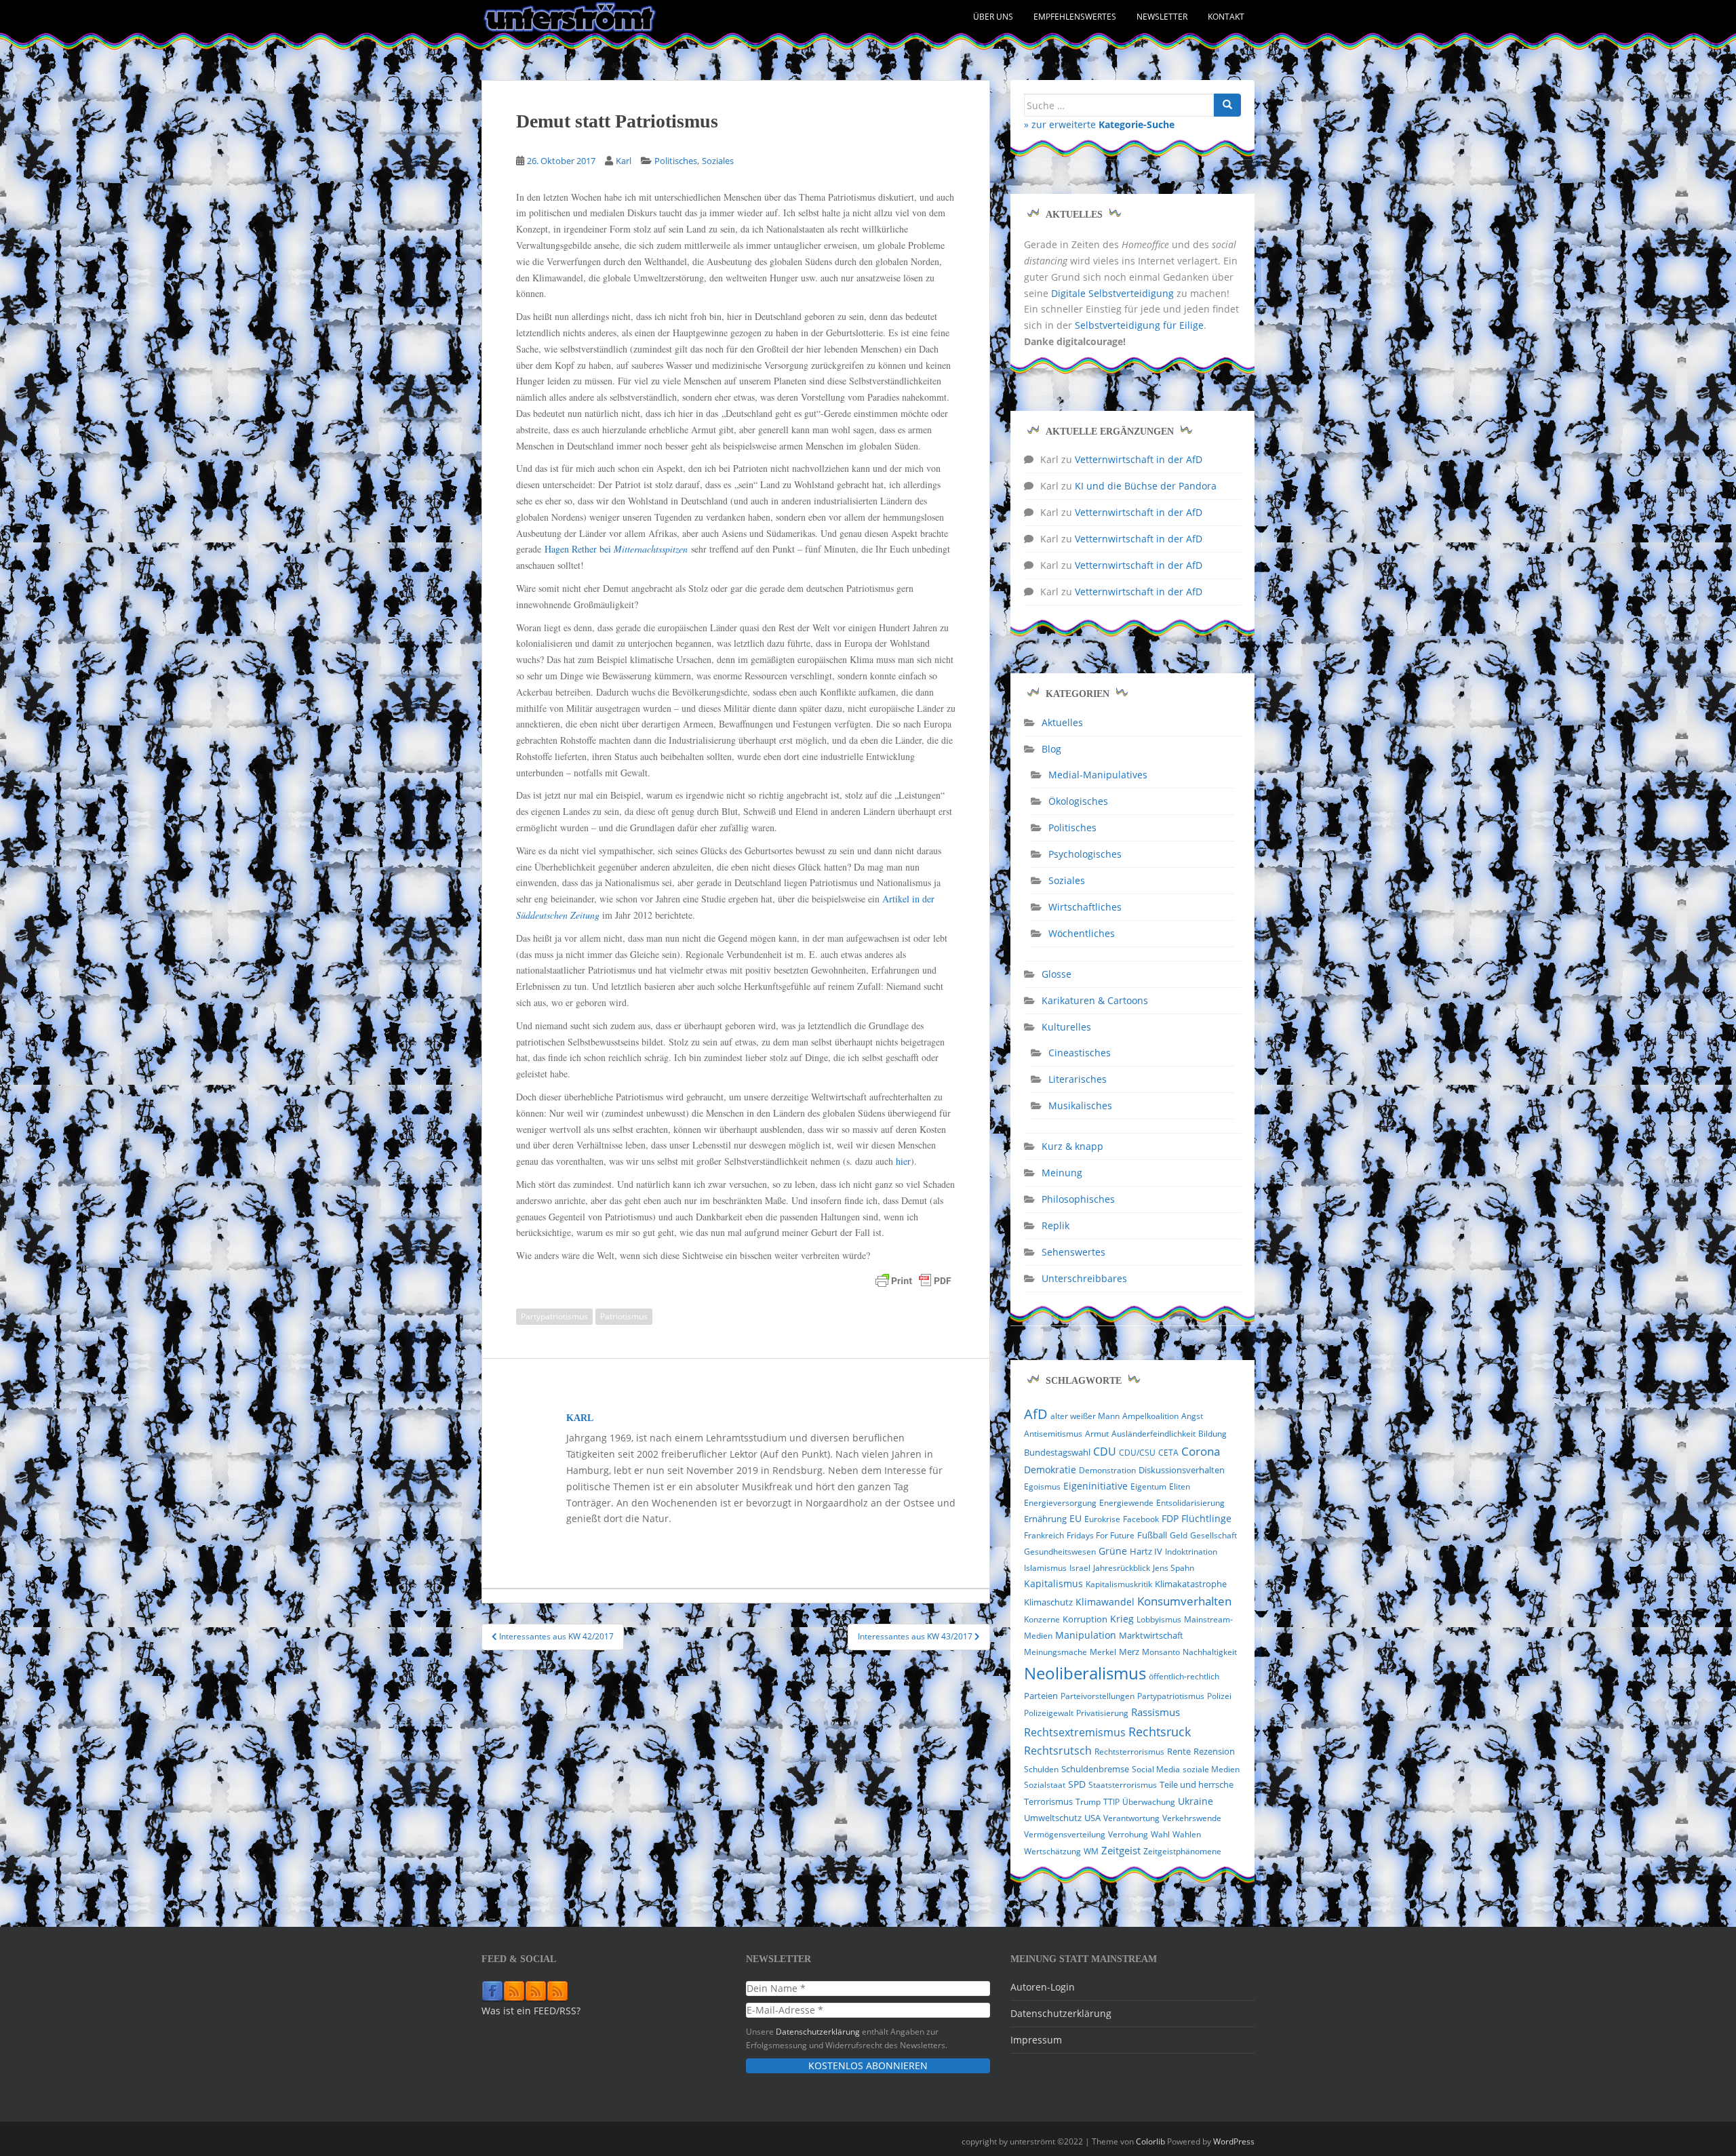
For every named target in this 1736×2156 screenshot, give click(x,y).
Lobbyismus (1159, 1619)
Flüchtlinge (1206, 1518)
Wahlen (1187, 1834)
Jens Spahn (1173, 1568)
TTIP (1111, 1802)
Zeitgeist (1121, 1850)
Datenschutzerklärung (818, 2031)
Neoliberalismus (1085, 1673)
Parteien (1041, 1696)
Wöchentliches (1082, 933)
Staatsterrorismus (1123, 1785)
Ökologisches (1078, 801)
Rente (1179, 1752)
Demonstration (1107, 1470)
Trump (1088, 1802)
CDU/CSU (1137, 1453)
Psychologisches (1085, 854)
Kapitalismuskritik (1119, 1584)
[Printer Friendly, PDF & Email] (913, 1281)
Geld (1179, 1535)
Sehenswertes (1073, 1252)
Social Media (1156, 1769)
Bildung (1212, 1434)
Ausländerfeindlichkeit (1153, 1434)
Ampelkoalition (1150, 1416)
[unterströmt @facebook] (492, 1991)
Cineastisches (1080, 1053)
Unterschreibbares (1084, 1278)
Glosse (1057, 974)
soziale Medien (1211, 1769)
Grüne (1113, 1551)
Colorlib (1150, 2141)
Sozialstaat (1045, 1785)
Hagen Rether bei (616, 549)
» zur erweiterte (1099, 124)
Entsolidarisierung (1190, 1503)
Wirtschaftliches (1085, 907)
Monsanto (1161, 1652)
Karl (624, 161)
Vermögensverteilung (1065, 1834)
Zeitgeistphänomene (1182, 1851)
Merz (1129, 1652)
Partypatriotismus (554, 1316)
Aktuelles (1062, 722)
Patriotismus (624, 1316)
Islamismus (1045, 1568)
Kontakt (1226, 17)
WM (1091, 1851)
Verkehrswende (1192, 1818)
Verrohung (1128, 1834)
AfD (1036, 1414)
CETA (1168, 1453)
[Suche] (1227, 105)
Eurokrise (1102, 1519)
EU (1076, 1518)
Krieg (1122, 1619)
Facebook (1141, 1519)
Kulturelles (1066, 1027)
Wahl (1160, 1834)
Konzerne (1042, 1619)
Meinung (1062, 1173)
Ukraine (1196, 1801)
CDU (1105, 1452)
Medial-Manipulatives (1098, 775)
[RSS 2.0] (514, 1991)
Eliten (1180, 1486)
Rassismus (1156, 1712)
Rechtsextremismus (1075, 1732)
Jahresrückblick (1122, 1568)
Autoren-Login (1043, 1987)
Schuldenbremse (1095, 1769)
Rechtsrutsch (1058, 1751)
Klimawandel (1105, 1602)
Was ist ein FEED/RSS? (531, 2011)
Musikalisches (1080, 1105)
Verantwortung (1131, 1818)
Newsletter (1162, 17)
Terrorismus (1048, 1801)
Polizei (1219, 1696)
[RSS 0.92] (536, 1991)
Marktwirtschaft (1151, 1635)
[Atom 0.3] (557, 1991)
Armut (1097, 1434)
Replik (1056, 1225)
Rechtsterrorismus (1129, 1752)
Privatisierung (1102, 1713)
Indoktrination (1191, 1552)
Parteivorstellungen (1098, 1696)
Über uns (993, 17)
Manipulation (1086, 1635)
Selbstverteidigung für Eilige (1139, 325)
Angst (1192, 1416)
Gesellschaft (1214, 1535)
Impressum (1036, 2040)
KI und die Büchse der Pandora (1146, 486)
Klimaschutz (1048, 1602)
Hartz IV (1146, 1552)
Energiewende (1126, 1503)
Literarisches (1078, 1079)
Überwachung (1149, 1802)
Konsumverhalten (1184, 1601)
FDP (1170, 1518)
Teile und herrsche (1197, 1785)
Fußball (1152, 1535)
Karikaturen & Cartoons (1095, 1000)
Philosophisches (1078, 1199)
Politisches (676, 161)
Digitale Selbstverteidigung (1112, 293)
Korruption (1085, 1619)
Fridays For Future (1101, 1535)
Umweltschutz (1053, 1818)
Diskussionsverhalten (1182, 1470)
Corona (1201, 1451)
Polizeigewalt (1049, 1713)
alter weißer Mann (1085, 1416)
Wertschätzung (1052, 1851)
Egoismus (1042, 1486)
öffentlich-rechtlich (1184, 1676)
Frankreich (1044, 1535)
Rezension (1214, 1751)
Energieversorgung (1060, 1503)
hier (903, 1161)
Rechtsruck (1160, 1731)
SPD (1077, 1784)
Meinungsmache (1056, 1652)
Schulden (1041, 1769)
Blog (1051, 749)
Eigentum (1148, 1486)
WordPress (1234, 2141)
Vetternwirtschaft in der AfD (1139, 459)
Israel (1080, 1568)
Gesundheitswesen (1060, 1552)
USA (1092, 1818)
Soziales (718, 161)
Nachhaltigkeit (1210, 1652)
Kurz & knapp (1072, 1146)
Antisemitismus (1053, 1434)
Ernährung (1045, 1519)
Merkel (1103, 1652)
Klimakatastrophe (1191, 1584)
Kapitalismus (1053, 1583)
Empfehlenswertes (1075, 17)
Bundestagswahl (1057, 1452)
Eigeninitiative (1096, 1486)
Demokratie (1050, 1470)
